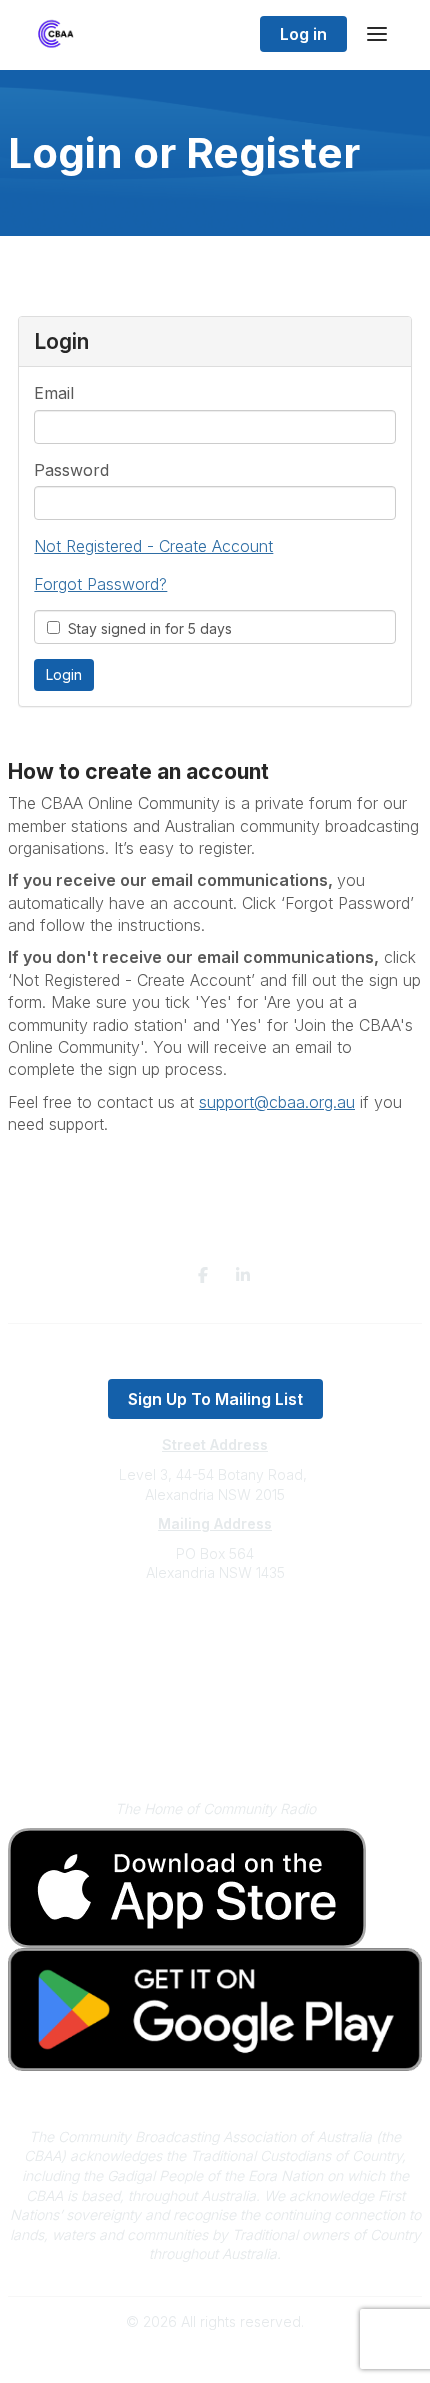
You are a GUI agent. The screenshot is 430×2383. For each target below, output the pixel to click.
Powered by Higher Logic (215, 2357)
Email (54, 393)
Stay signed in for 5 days (146, 628)
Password (71, 470)
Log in (303, 34)
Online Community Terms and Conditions (215, 1742)
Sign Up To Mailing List (215, 1399)
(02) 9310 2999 (215, 1633)
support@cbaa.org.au (215, 1652)
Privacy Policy (215, 1713)
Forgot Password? (100, 584)
